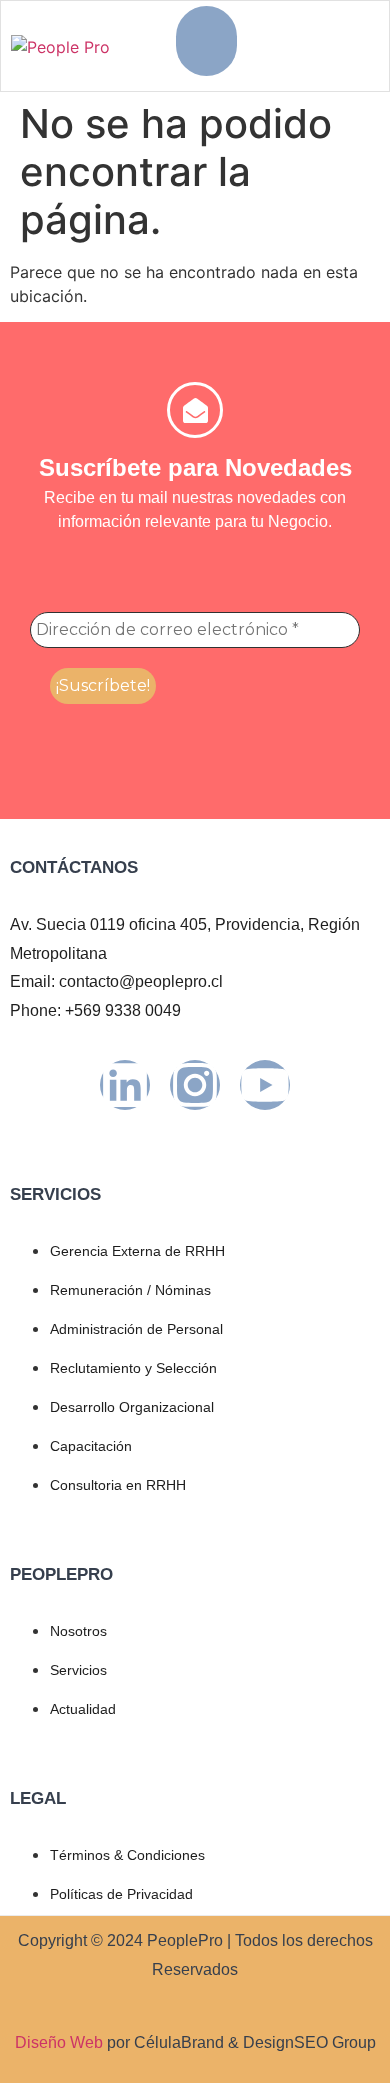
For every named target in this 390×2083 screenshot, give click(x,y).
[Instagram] (195, 1085)
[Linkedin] (125, 1085)
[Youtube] (265, 1085)
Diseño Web (59, 2042)
